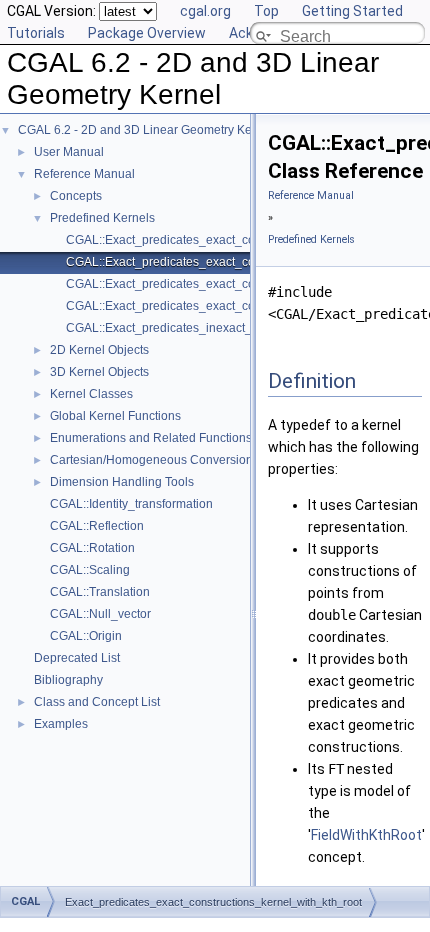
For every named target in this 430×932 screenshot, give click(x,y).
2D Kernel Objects (99, 350)
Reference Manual (84, 174)
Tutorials (36, 33)
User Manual (69, 152)
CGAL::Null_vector (100, 614)
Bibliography (68, 680)
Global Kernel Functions (115, 416)
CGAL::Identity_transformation (131, 504)
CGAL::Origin (86, 636)
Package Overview (147, 33)
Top (266, 11)
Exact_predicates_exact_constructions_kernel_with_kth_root (213, 902)
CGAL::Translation (100, 592)
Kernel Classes (91, 394)
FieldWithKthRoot (366, 835)
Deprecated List (77, 658)
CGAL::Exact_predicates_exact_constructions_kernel (210, 240)
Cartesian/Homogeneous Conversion (151, 460)
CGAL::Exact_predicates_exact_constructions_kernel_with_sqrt (238, 306)
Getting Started (352, 11)
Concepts (76, 196)
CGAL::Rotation (92, 548)
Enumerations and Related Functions (151, 438)
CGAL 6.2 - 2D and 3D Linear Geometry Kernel (145, 130)
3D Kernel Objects (99, 372)
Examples (61, 724)
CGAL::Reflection (97, 526)
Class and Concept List (97, 702)
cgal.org (205, 11)
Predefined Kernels (102, 218)
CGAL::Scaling (90, 570)
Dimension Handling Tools (122, 482)
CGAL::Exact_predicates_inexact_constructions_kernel (215, 328)
